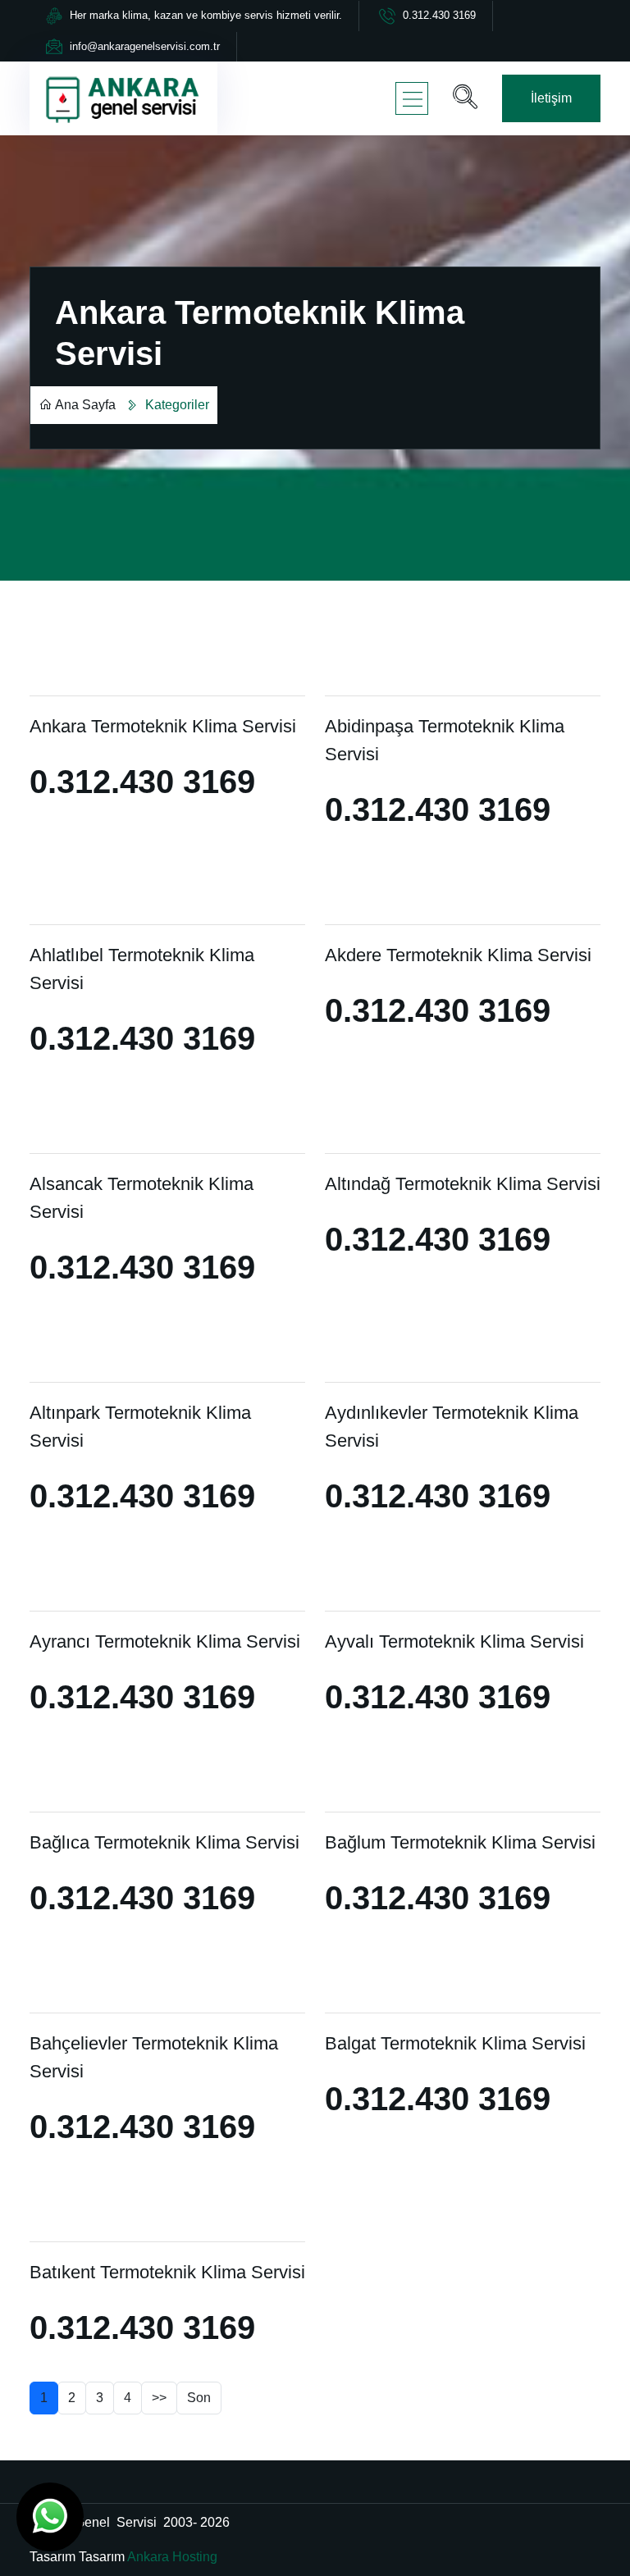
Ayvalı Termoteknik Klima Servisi (454, 1641)
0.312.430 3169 (439, 15)
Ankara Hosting (172, 2557)
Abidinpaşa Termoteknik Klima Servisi (445, 740)
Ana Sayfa (85, 405)
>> (159, 2398)
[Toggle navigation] (412, 98)
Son (199, 2398)
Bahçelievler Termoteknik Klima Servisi (154, 2057)
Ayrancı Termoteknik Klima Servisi (165, 1641)
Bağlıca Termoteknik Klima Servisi (164, 1842)
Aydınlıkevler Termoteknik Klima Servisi (452, 1427)
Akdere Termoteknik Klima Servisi (458, 955)
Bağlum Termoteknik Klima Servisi (460, 1842)
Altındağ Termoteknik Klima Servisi (463, 1184)
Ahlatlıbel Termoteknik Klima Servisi (142, 969)
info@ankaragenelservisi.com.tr (145, 46)
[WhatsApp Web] (50, 2517)
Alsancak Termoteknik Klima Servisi (142, 1198)
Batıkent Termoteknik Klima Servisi (167, 2272)
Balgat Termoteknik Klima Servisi (455, 2043)
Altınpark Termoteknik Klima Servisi (140, 1427)
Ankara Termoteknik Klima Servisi (163, 726)
